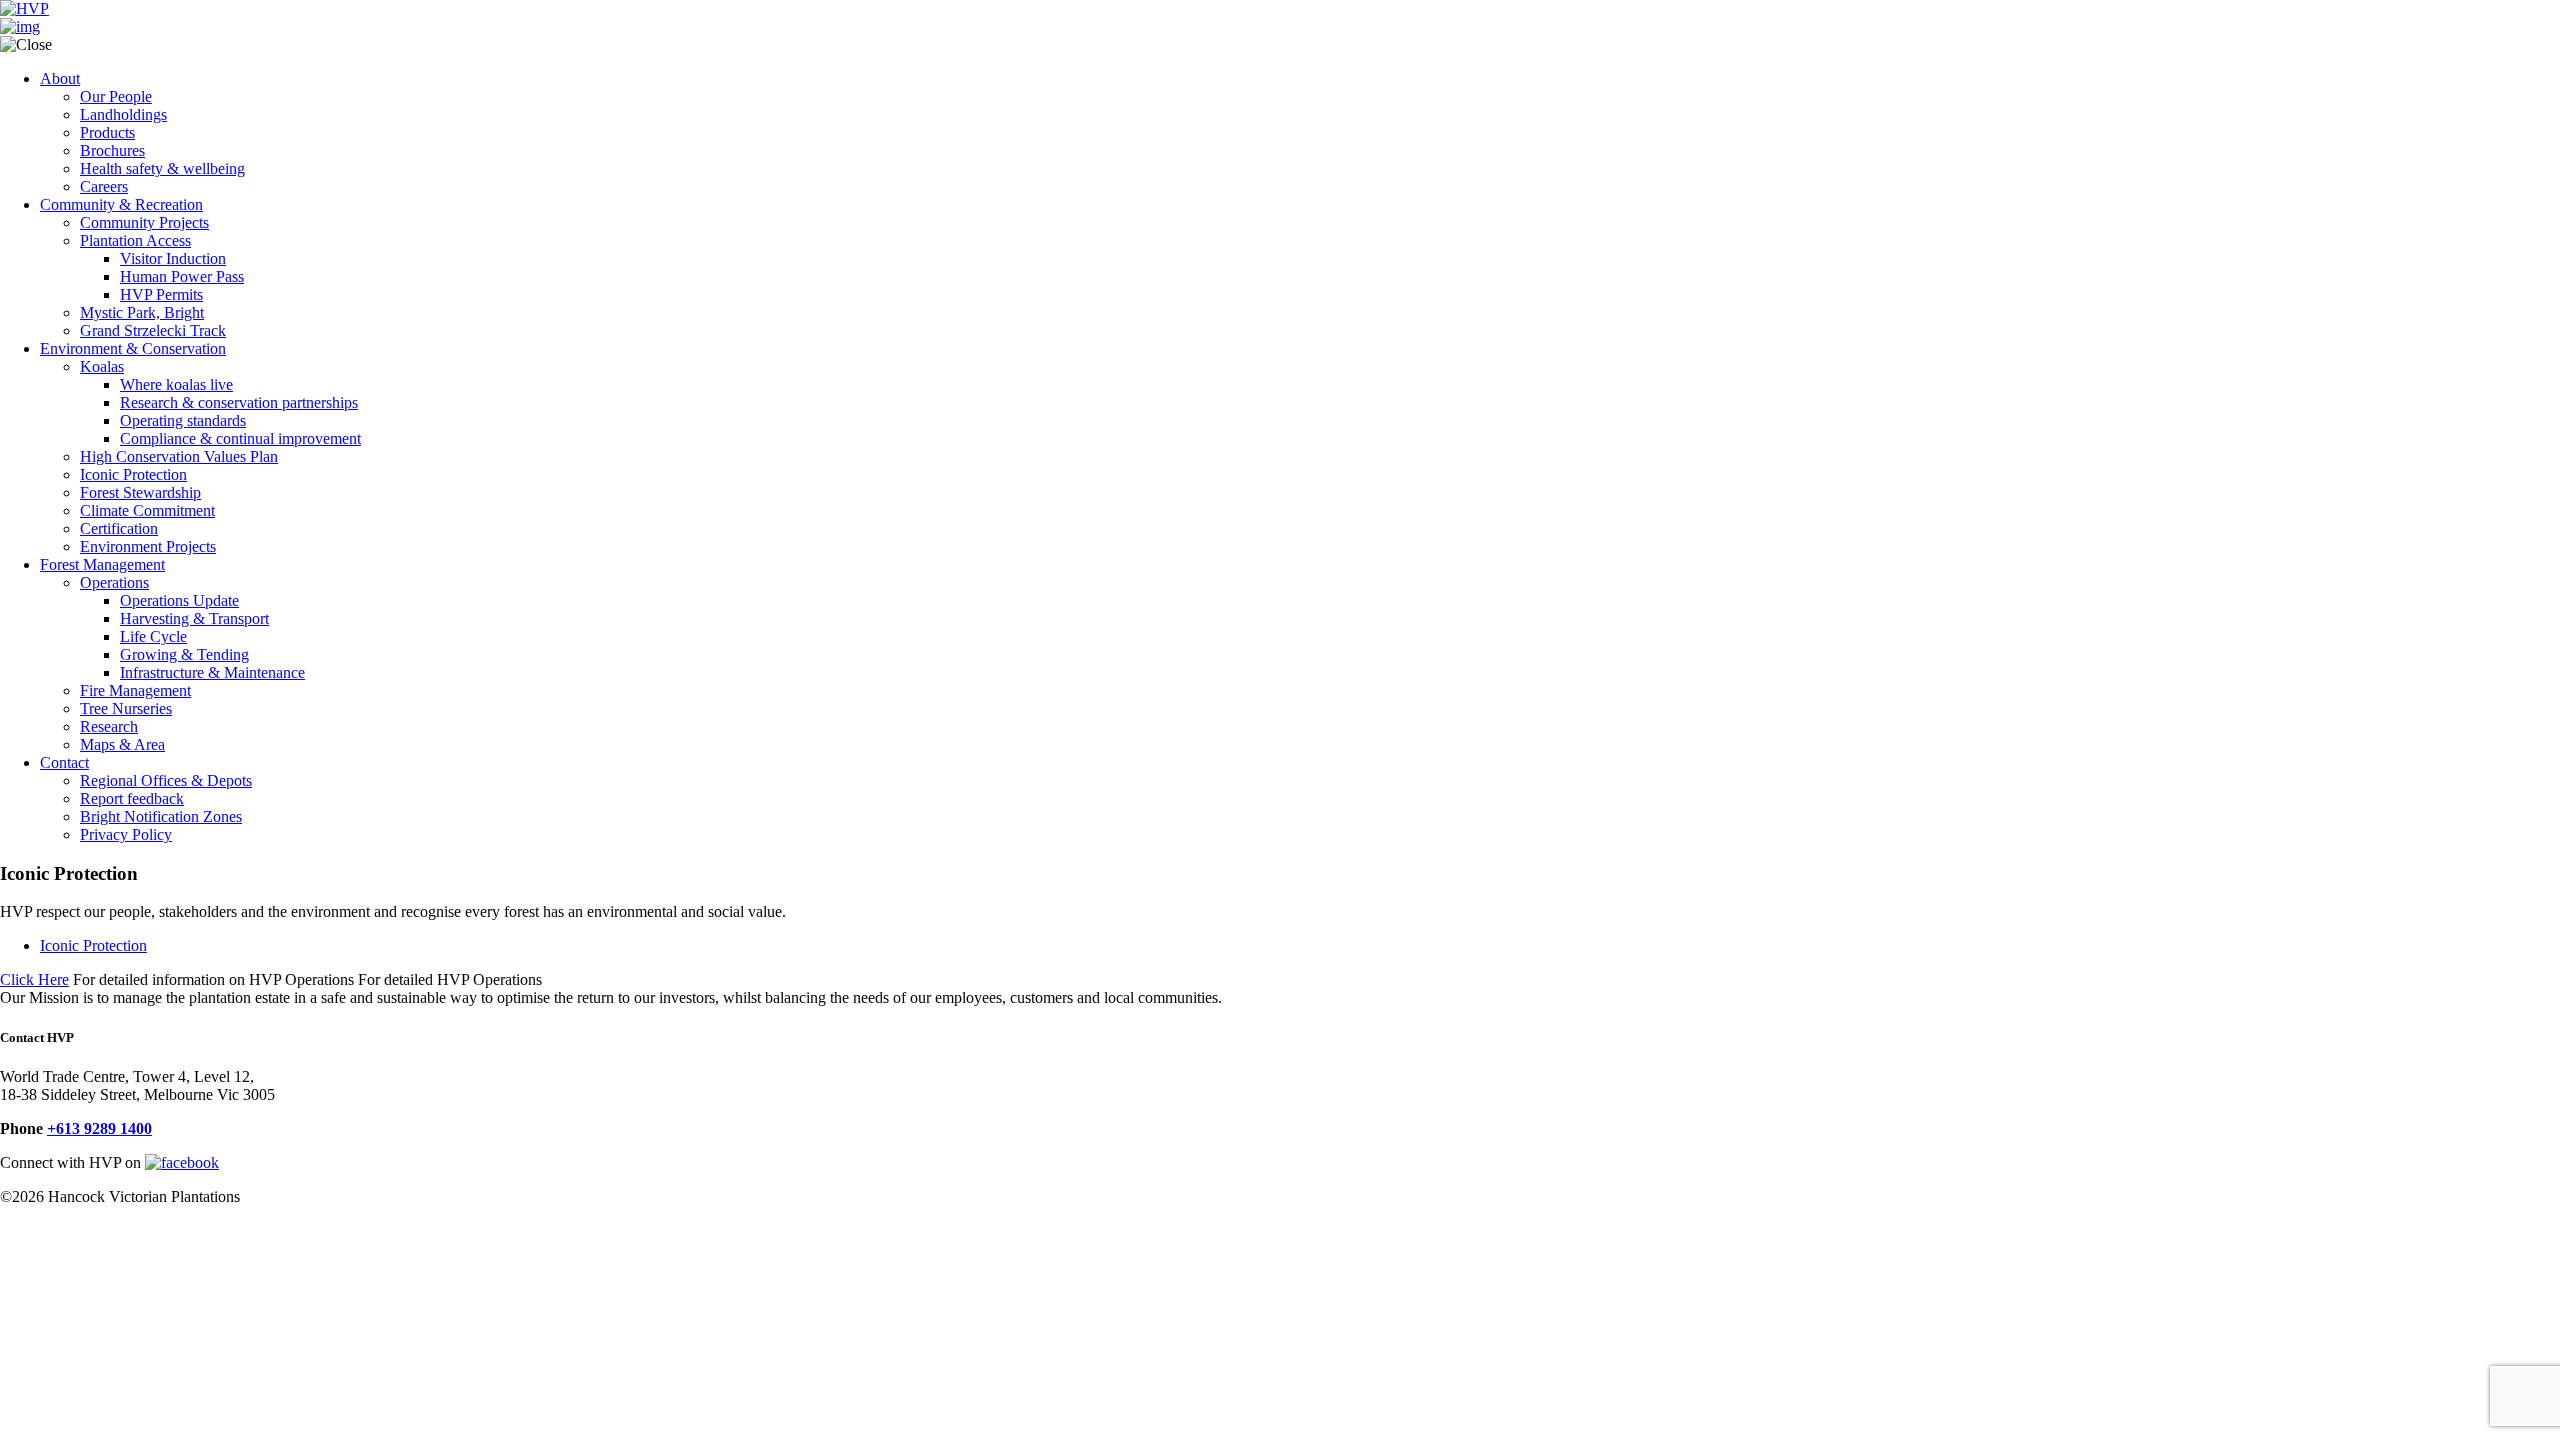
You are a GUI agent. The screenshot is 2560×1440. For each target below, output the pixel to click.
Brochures (112, 150)
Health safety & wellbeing (162, 168)
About (60, 78)
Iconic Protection (133, 474)
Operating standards (183, 420)
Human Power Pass (182, 276)
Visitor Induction (173, 258)
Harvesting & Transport (194, 618)
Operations (114, 582)
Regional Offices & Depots (166, 780)
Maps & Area (122, 744)
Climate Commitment (147, 510)
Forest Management (102, 564)
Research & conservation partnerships (239, 402)
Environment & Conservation (133, 348)
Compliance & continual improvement (240, 438)
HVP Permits (161, 294)
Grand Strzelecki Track (153, 330)
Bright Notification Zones (161, 816)
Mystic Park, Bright (142, 312)
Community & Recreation (121, 204)
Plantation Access (135, 240)
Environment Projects (148, 546)
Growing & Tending (184, 654)
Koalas (102, 366)
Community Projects (144, 222)
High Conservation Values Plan (179, 456)
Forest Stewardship (140, 492)
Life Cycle (153, 636)
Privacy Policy (126, 834)
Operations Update (179, 600)
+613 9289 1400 (99, 1128)
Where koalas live (176, 384)
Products (107, 132)
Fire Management (135, 690)
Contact (64, 762)
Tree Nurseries (126, 708)
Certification (119, 528)
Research (109, 726)
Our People (116, 96)
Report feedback (132, 798)
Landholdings (123, 114)
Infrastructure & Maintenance (212, 672)
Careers (104, 186)
